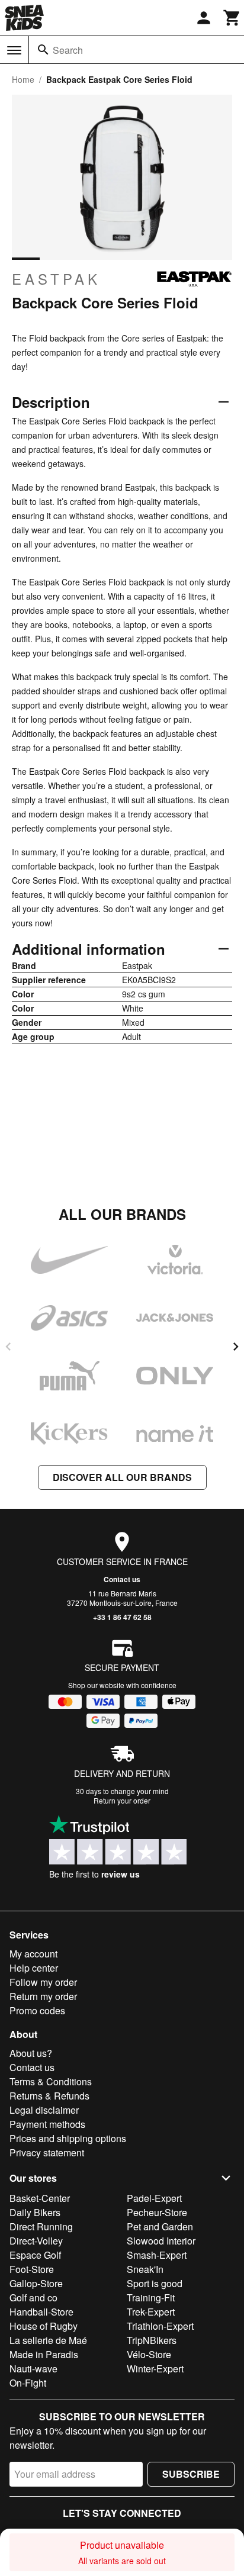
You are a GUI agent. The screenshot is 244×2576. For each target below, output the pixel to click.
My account (33, 1954)
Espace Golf (35, 2255)
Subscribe (191, 2474)
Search (68, 50)
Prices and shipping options (68, 2138)
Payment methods (47, 2124)
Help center (34, 1968)
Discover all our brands (122, 1477)
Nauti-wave (33, 2369)
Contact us (122, 1579)
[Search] (43, 50)
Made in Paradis (44, 2354)
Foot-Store (32, 2269)
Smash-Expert (157, 2255)
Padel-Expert (154, 2198)
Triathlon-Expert (160, 2326)
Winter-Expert (155, 2369)
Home (23, 79)
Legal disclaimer (44, 2110)
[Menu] (14, 50)
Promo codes (37, 2010)
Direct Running (41, 2226)
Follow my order (43, 1982)
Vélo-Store (149, 2354)
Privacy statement (47, 2152)
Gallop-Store (36, 2283)
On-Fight (28, 2383)
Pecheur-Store (157, 2212)
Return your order (122, 1800)
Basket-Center (40, 2198)
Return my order (43, 1996)
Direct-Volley (36, 2241)
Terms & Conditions (51, 2081)
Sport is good (155, 2283)
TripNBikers (152, 2340)
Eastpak (56, 279)
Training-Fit (151, 2298)
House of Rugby (44, 2326)
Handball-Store (41, 2312)
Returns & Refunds (49, 2096)
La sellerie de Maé (48, 2340)
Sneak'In (145, 2269)
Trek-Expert (151, 2312)
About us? (31, 2053)
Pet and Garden (160, 2226)
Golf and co (33, 2298)
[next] (236, 1347)
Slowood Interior (161, 2241)
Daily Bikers (35, 2212)
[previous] (8, 1347)
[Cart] (232, 18)
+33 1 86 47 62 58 (122, 1617)
